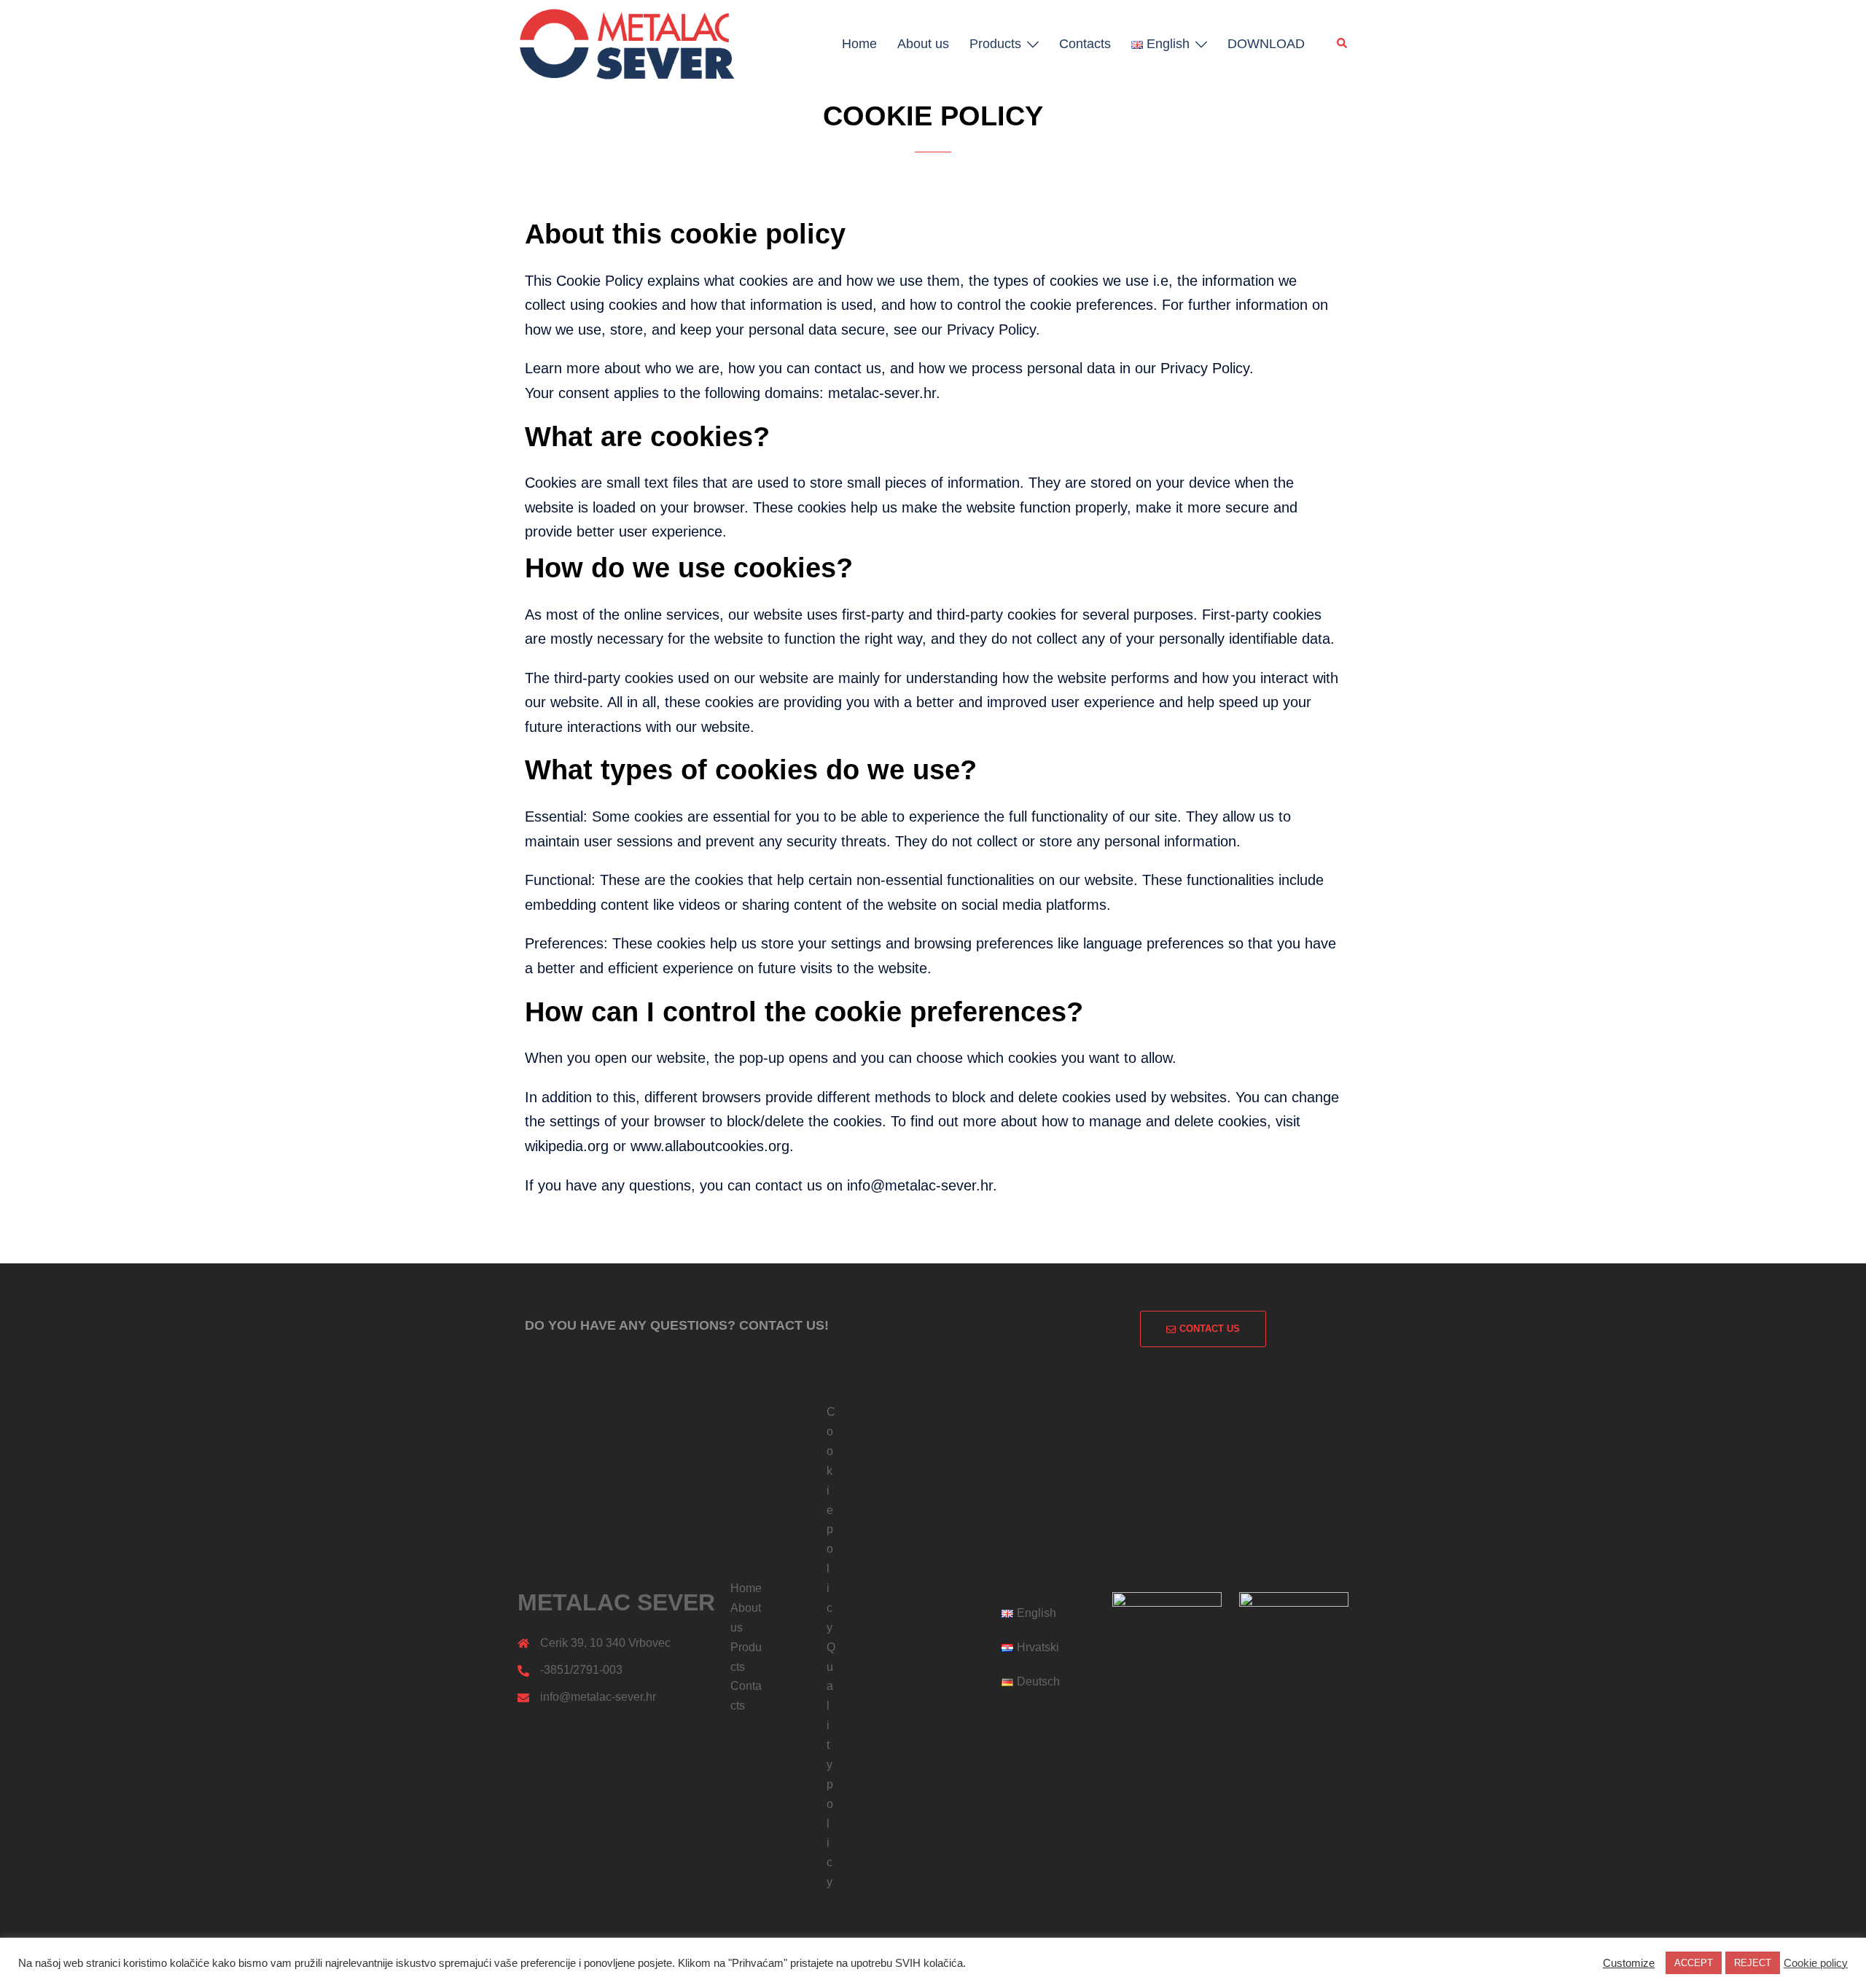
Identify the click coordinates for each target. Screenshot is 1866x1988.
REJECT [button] (1753, 1963)
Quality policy (831, 1765)
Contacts (1085, 44)
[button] (1343, 44)
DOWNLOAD (1266, 44)
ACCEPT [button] (1694, 1963)
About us (923, 44)
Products (995, 44)
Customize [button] (1629, 1963)
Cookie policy (1816, 1963)
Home (859, 44)
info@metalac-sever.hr (598, 1697)
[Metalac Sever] (627, 42)
